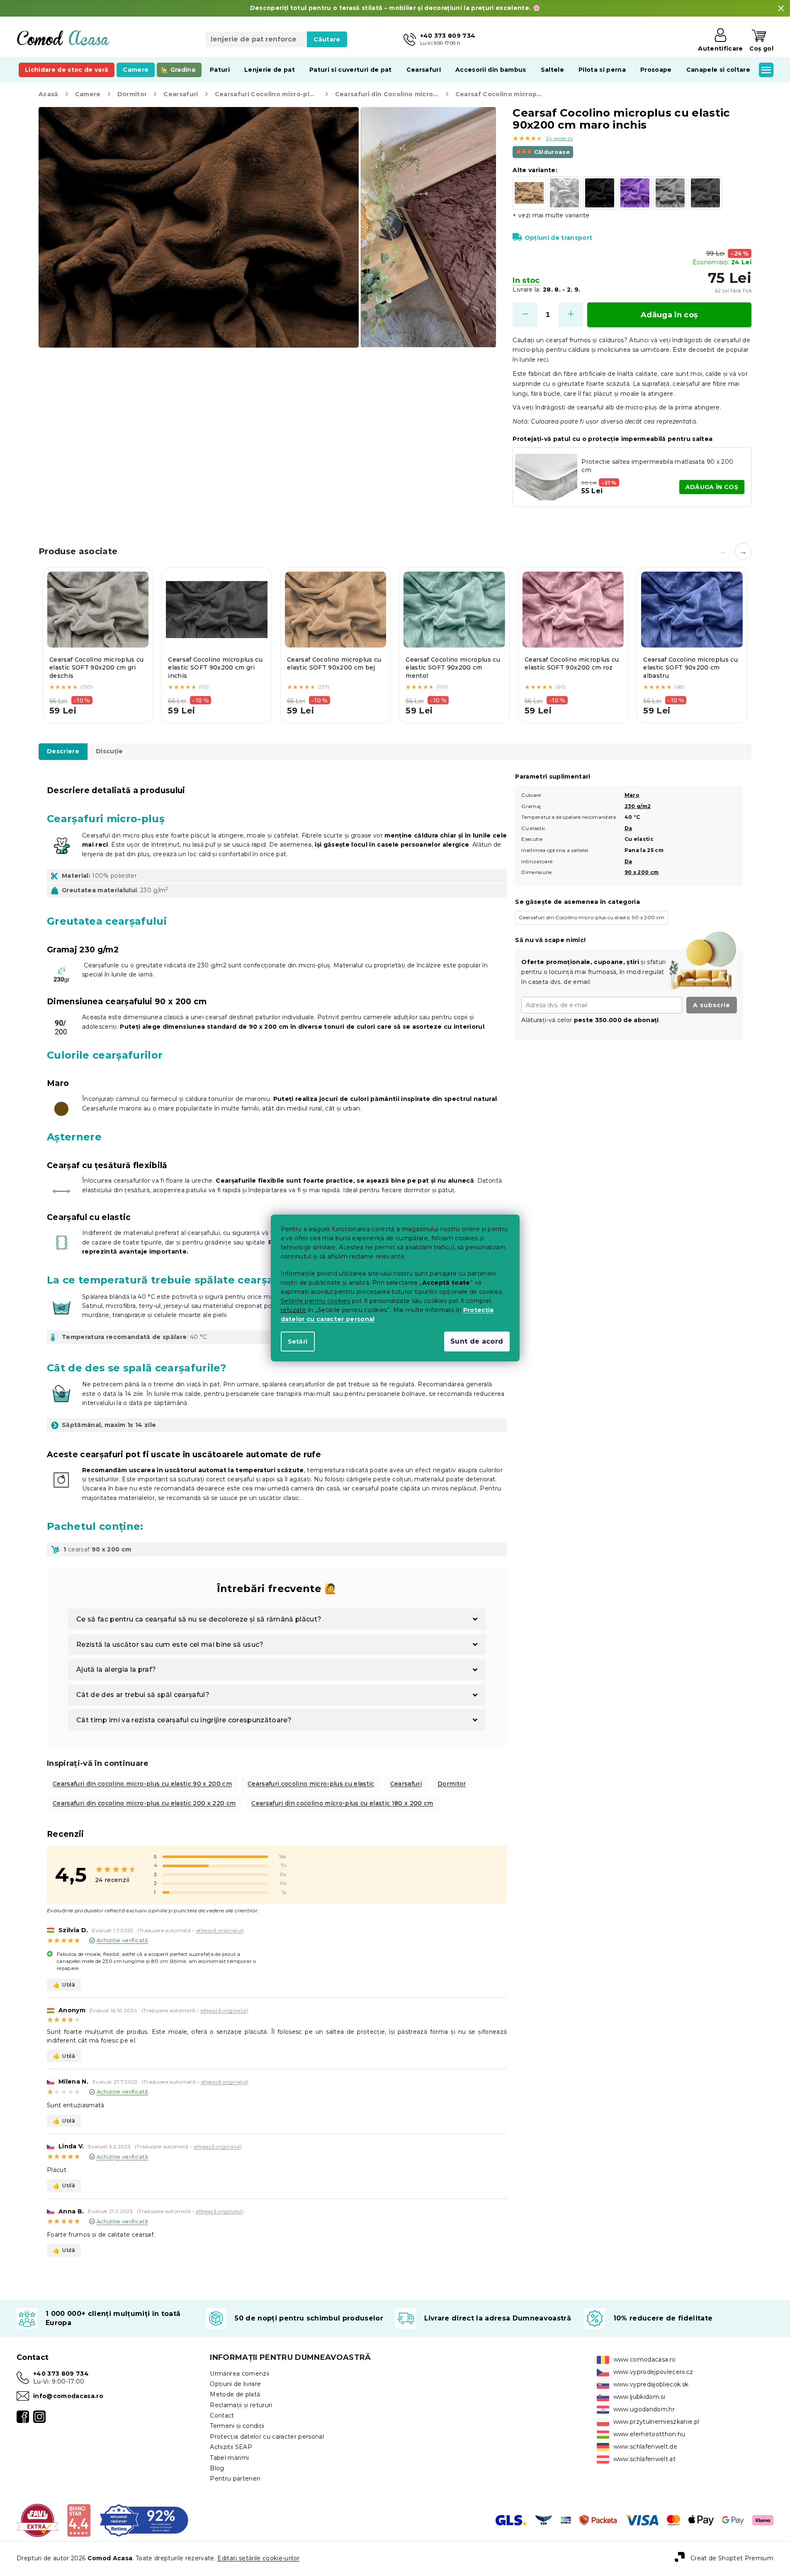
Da (628, 828)
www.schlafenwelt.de (645, 2447)
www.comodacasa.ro (645, 2359)
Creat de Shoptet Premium (732, 2558)
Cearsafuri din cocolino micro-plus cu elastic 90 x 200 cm (142, 1784)
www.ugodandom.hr (644, 2409)
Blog (217, 2468)
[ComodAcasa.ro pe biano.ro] (79, 2520)
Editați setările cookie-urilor (258, 2558)
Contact (222, 2415)
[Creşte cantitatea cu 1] (571, 315)
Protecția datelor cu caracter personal (267, 2437)
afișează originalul (219, 1930)
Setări (298, 1342)
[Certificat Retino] (144, 2520)
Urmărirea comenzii (239, 2374)
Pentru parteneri (235, 2479)
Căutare (327, 39)
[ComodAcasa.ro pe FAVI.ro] (38, 2520)
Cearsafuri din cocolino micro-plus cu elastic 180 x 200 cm (342, 1803)
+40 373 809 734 (61, 2374)
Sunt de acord (477, 1341)
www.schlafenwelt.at (644, 2459)
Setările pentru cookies (316, 1301)
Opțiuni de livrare (235, 2384)
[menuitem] (67, 70)
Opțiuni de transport (558, 238)
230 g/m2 (638, 806)
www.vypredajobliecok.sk (651, 2384)
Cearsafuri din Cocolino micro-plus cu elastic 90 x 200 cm (592, 917)
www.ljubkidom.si (639, 2397)
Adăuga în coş (669, 315)
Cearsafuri (406, 1784)
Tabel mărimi (229, 2458)
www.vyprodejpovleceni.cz (653, 2372)
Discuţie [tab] (109, 751)
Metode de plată (235, 2394)
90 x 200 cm (642, 872)
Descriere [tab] (63, 751)
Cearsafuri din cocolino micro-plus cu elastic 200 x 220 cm (144, 1803)
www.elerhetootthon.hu (649, 2434)
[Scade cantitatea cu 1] (525, 315)
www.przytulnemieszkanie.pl (656, 2422)
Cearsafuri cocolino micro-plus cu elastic (311, 1784)
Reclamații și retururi (241, 2405)
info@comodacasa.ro (68, 2396)
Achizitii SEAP (231, 2447)
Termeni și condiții (237, 2426)
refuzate (294, 1310)
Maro (632, 795)
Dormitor (452, 1784)
